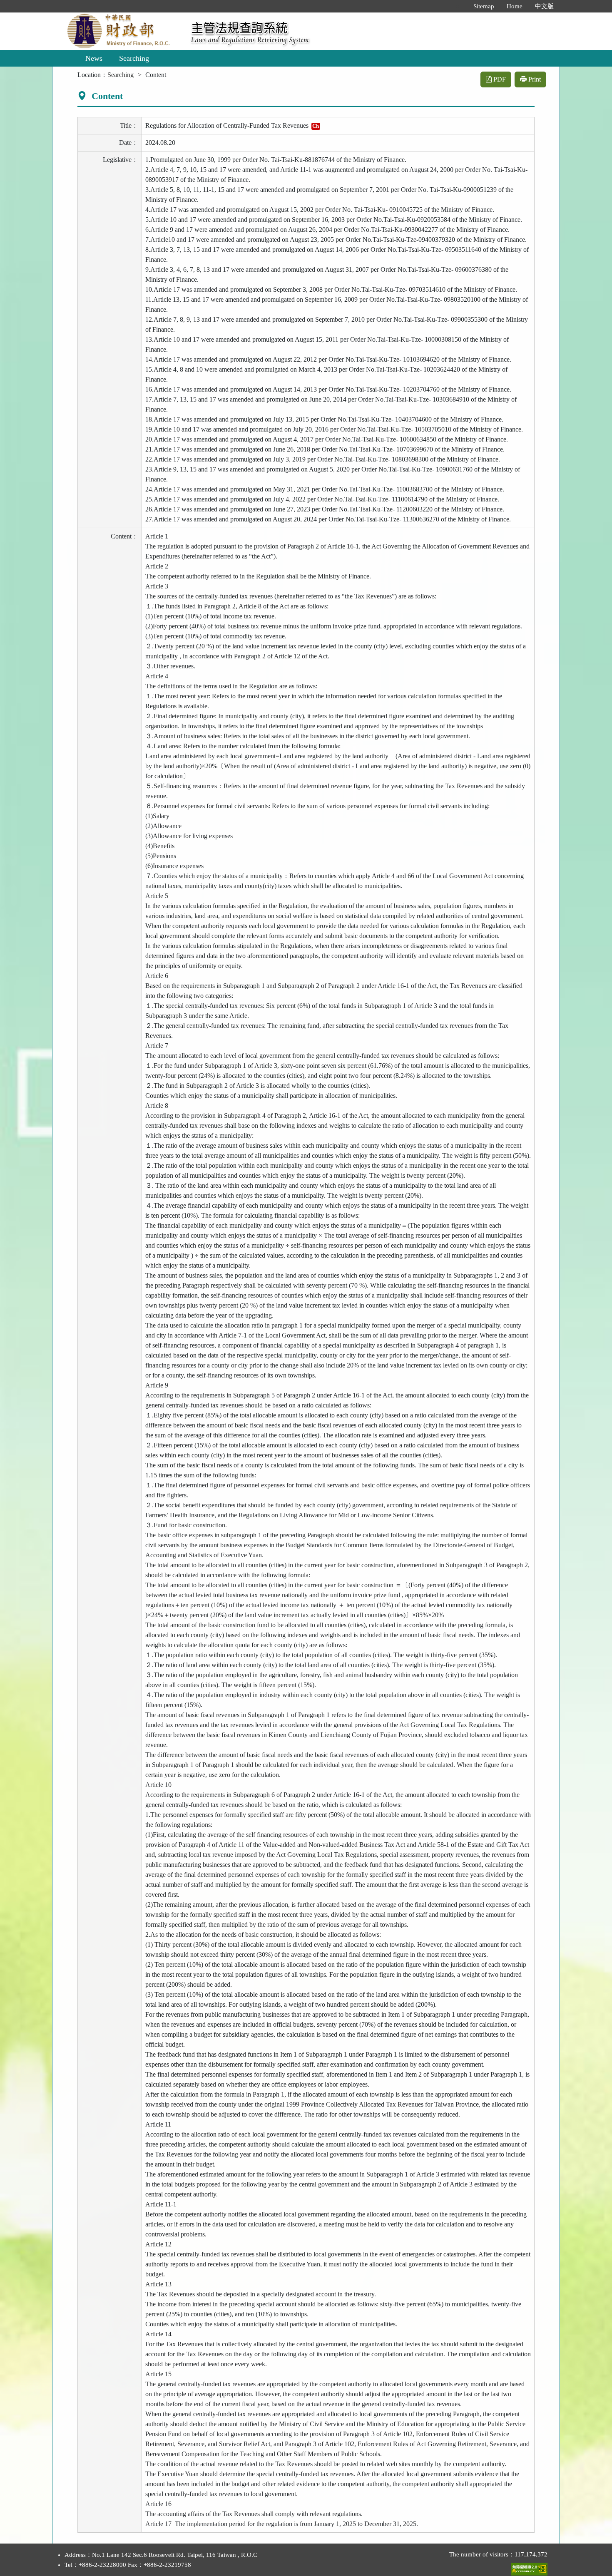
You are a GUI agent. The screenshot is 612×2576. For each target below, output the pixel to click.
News (94, 58)
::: (458, 6)
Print (534, 79)
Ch (316, 126)
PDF (499, 79)
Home (515, 6)
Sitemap (484, 6)
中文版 (544, 6)
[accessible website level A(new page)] (529, 2567)
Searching (134, 58)
